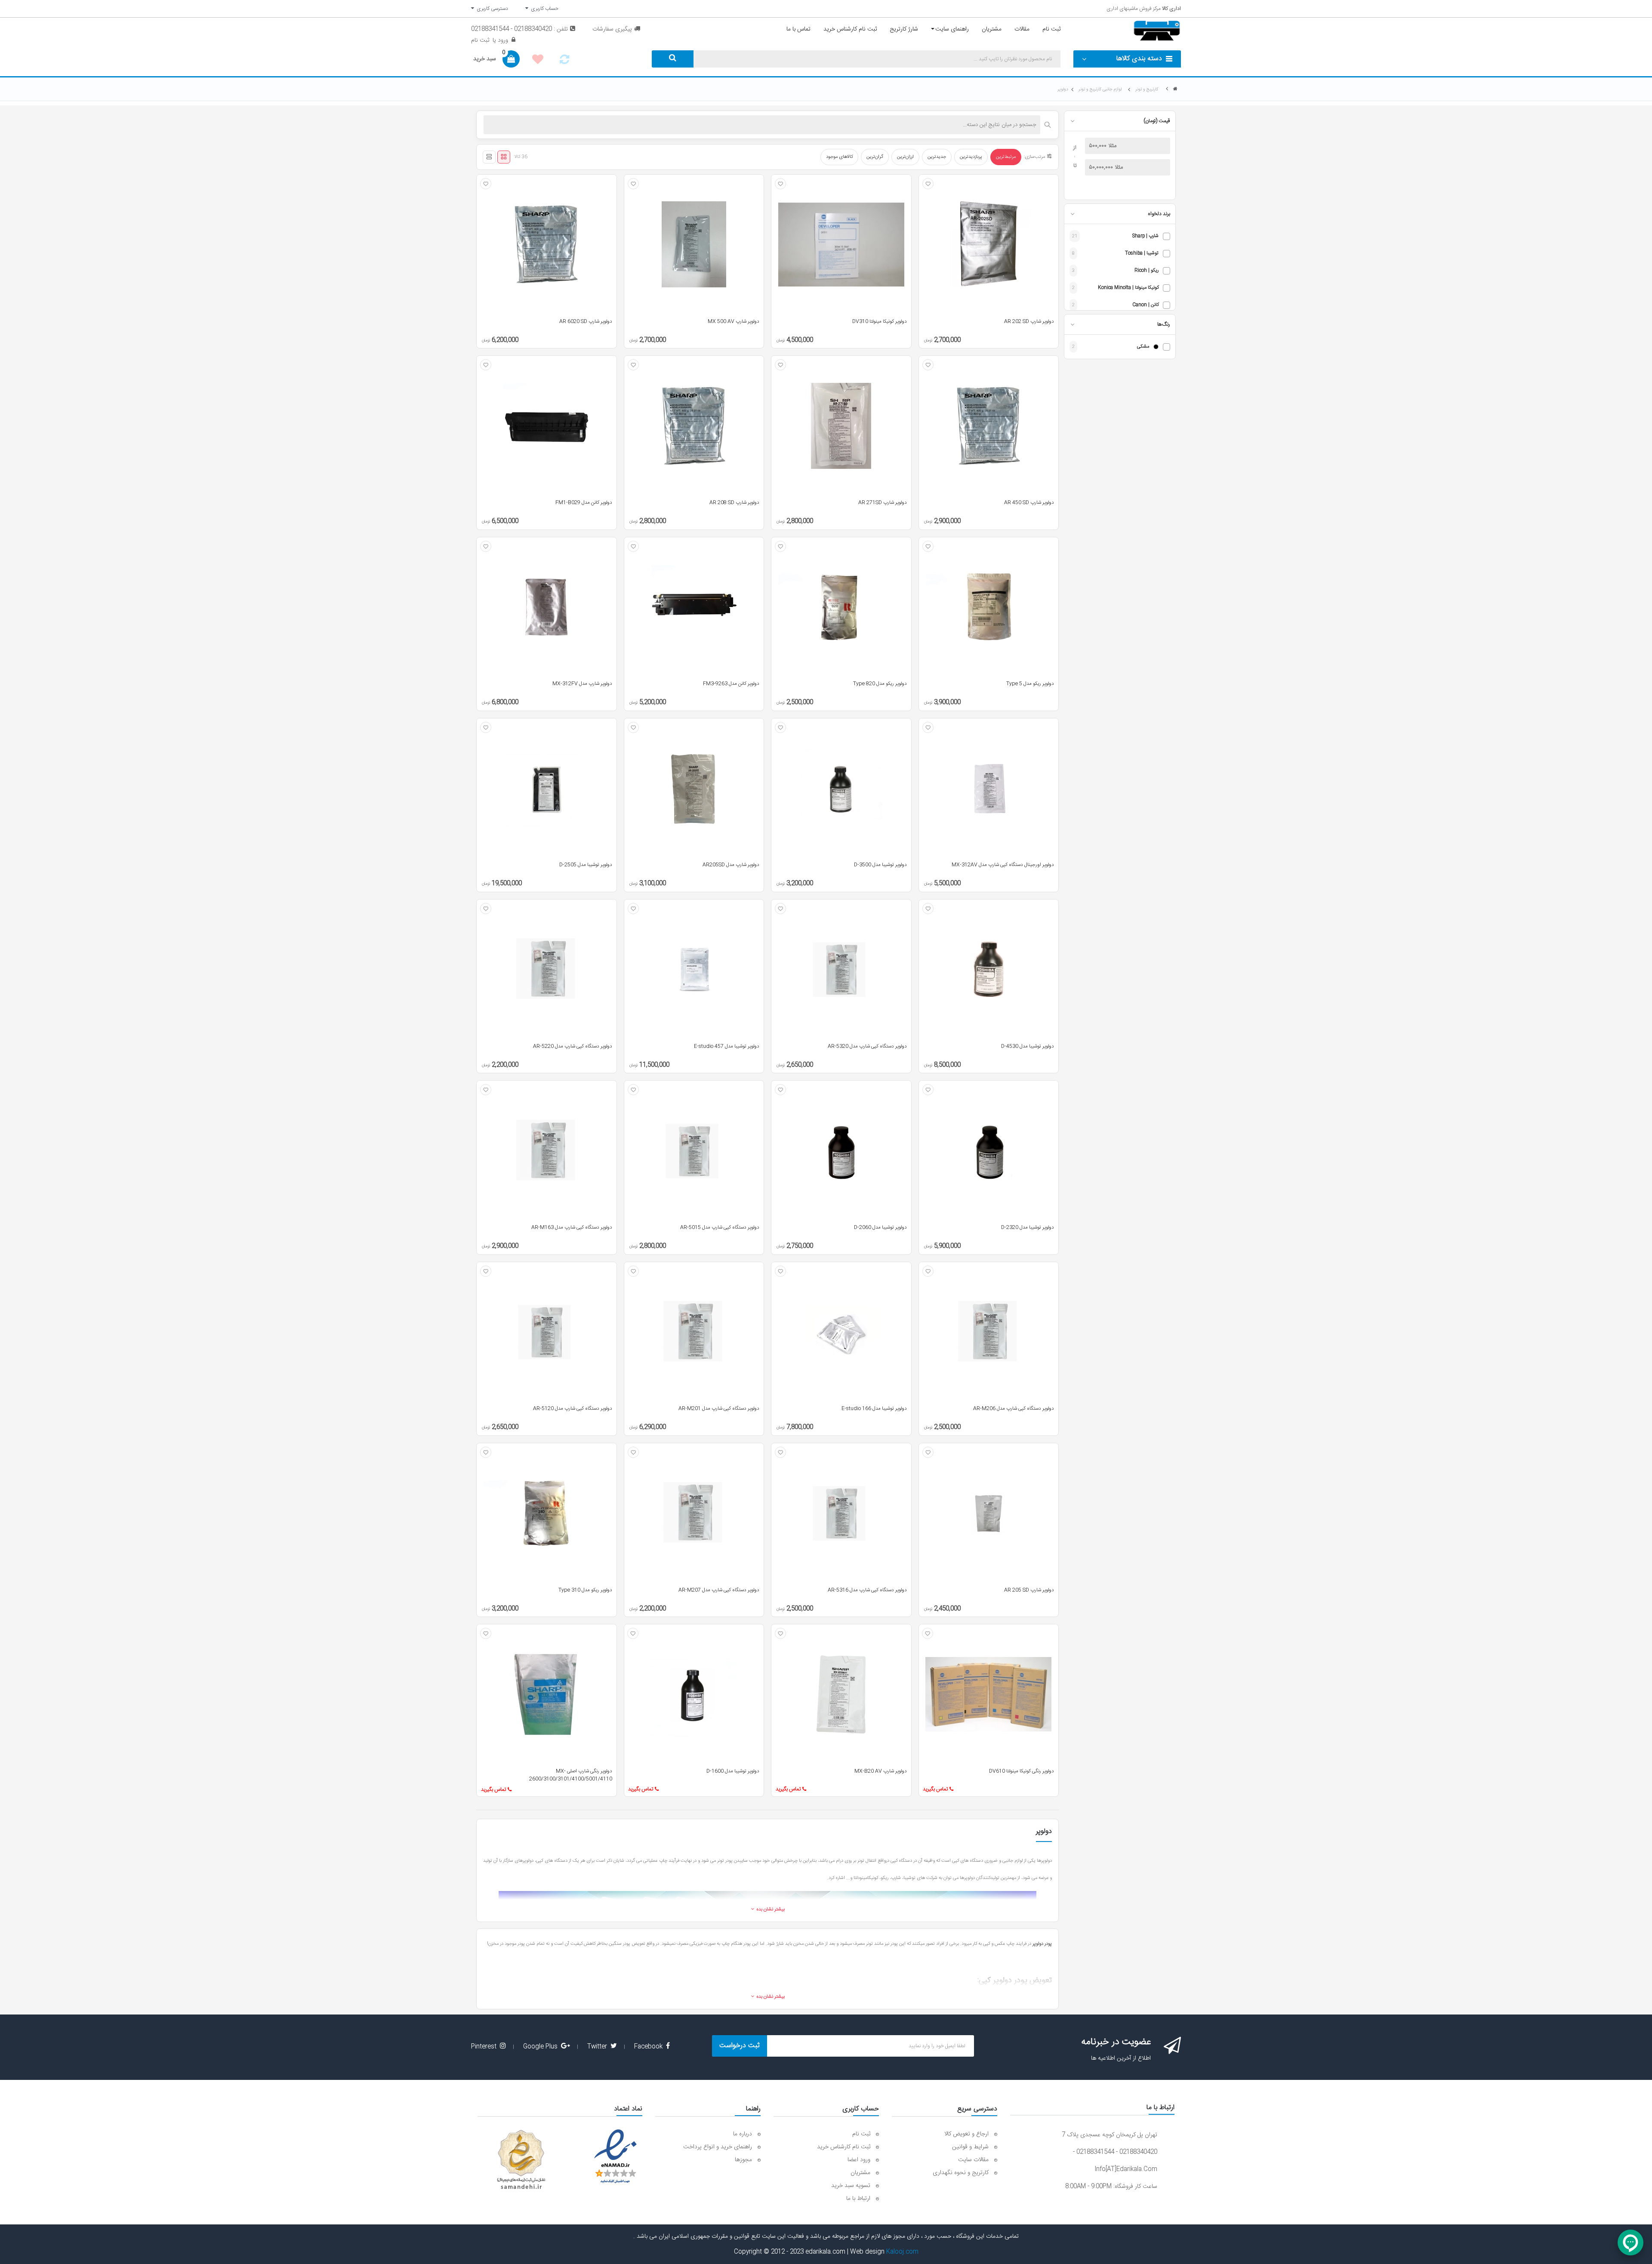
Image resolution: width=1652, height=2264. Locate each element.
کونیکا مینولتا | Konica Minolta (1128, 288)
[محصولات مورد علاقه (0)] (538, 61)
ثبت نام (480, 40)
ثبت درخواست (740, 2046)
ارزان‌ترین (905, 157)
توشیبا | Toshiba (1142, 254)
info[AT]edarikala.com (1126, 2169)
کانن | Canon (1145, 305)
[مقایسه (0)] (564, 62)
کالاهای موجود (839, 157)
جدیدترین (937, 157)
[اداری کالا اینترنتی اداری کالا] (1175, 89)
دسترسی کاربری (491, 9)
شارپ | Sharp (1145, 236)
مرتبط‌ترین (1006, 157)
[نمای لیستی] (489, 157)
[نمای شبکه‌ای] (504, 157)
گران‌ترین (875, 157)
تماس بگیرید (935, 1789)
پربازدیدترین (971, 157)
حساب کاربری (543, 9)
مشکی (1143, 347)
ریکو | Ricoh (1147, 271)
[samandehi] (521, 2160)
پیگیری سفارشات (612, 29)
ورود (502, 40)
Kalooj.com (902, 2252)
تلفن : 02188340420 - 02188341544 (519, 29)
